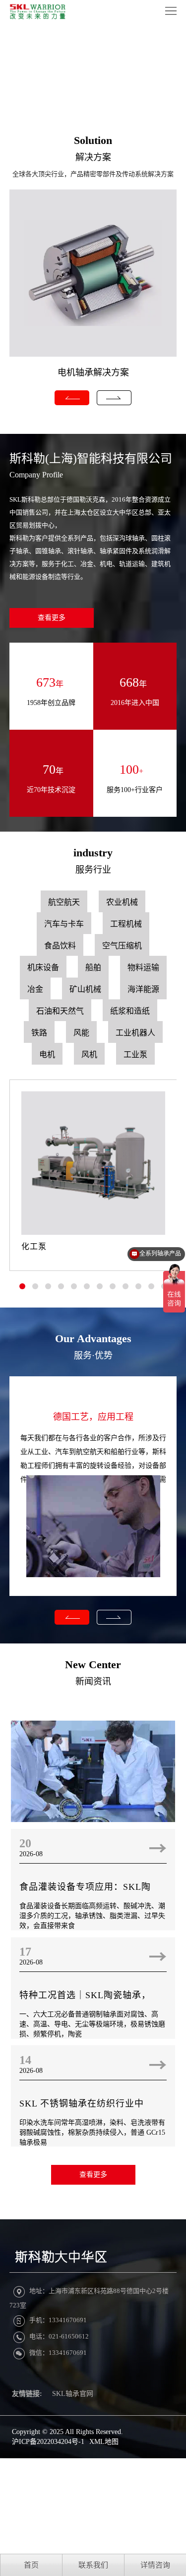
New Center (93, 1664)
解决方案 (93, 157)
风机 (89, 1054)
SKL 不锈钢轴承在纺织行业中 (82, 2104)
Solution (93, 140)
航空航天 (64, 902)
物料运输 (143, 967)
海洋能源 (143, 989)
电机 (47, 1054)
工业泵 (135, 1054)
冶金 (35, 989)
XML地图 (104, 2442)
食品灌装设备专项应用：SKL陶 (85, 1887)
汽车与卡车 (64, 924)
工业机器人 (135, 1033)
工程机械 (126, 924)
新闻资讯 (93, 1682)
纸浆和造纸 (130, 1011)
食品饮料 (60, 946)
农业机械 (122, 902)
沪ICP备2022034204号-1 (48, 2442)
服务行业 (93, 870)
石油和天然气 (60, 1011)
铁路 (39, 1033)
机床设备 (43, 967)
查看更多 (52, 618)
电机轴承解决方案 (93, 373)
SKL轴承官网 (73, 2394)
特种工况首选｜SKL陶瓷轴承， (85, 1995)
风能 (81, 1033)
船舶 (93, 967)
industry (93, 853)
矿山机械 (85, 989)
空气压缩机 (122, 946)
